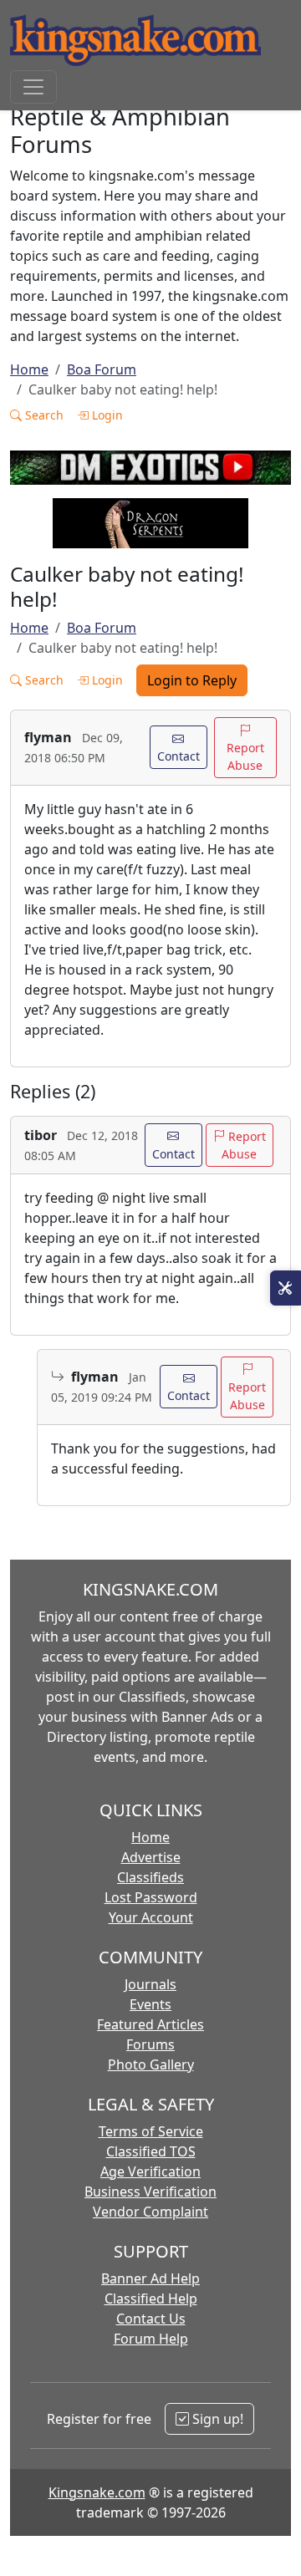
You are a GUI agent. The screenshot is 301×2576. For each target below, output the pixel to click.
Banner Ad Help (150, 2278)
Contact (179, 756)
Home (29, 369)
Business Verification (150, 2192)
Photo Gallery (151, 2064)
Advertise (151, 1857)
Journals (150, 1984)
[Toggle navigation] (33, 87)
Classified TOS (151, 2151)
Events (150, 2004)
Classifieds (150, 1877)
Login (106, 415)
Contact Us (151, 2319)
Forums (150, 2044)
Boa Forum (102, 369)
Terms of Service (151, 2131)
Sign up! (216, 2419)
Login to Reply (192, 680)
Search (43, 415)
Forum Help (151, 2339)
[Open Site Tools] (286, 1288)
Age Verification (150, 2171)
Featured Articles (150, 2024)
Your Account (151, 1917)
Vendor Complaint (150, 2212)
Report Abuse (245, 756)
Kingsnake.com (97, 2492)
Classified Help (151, 2299)
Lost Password (151, 1897)
